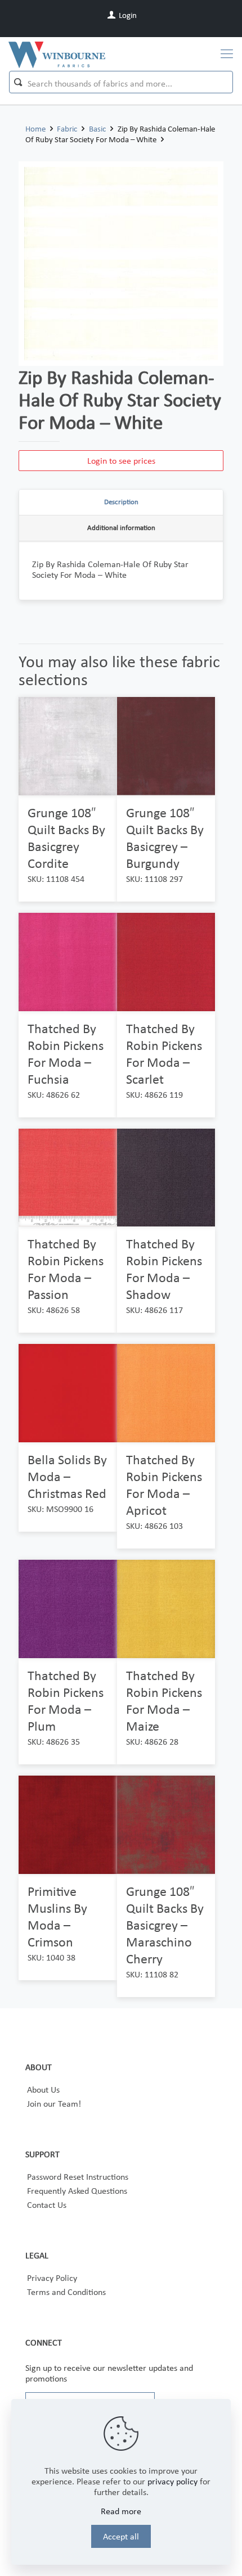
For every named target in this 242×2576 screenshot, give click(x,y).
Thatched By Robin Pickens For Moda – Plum (66, 1701)
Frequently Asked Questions (77, 2191)
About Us (43, 2090)
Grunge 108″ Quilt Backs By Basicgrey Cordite (66, 838)
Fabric (67, 129)
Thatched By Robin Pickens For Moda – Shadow (164, 1269)
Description (121, 502)
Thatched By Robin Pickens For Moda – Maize (164, 1701)
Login (127, 15)
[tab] (121, 502)
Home (35, 129)
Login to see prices (121, 461)
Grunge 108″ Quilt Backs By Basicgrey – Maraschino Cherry (165, 1925)
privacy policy (172, 2481)
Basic (97, 129)
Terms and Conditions (66, 2292)
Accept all (121, 2536)
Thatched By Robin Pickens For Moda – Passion (66, 1269)
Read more (121, 2511)
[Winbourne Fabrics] (57, 54)
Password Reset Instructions (78, 2177)
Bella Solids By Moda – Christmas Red (67, 1476)
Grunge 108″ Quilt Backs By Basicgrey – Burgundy (165, 838)
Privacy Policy (52, 2278)
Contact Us (47, 2205)
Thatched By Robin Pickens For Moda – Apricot (164, 1485)
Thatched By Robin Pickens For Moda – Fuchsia (66, 1054)
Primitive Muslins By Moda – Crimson (57, 1916)
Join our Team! (54, 2104)
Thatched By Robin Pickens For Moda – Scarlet (164, 1054)
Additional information (121, 528)
